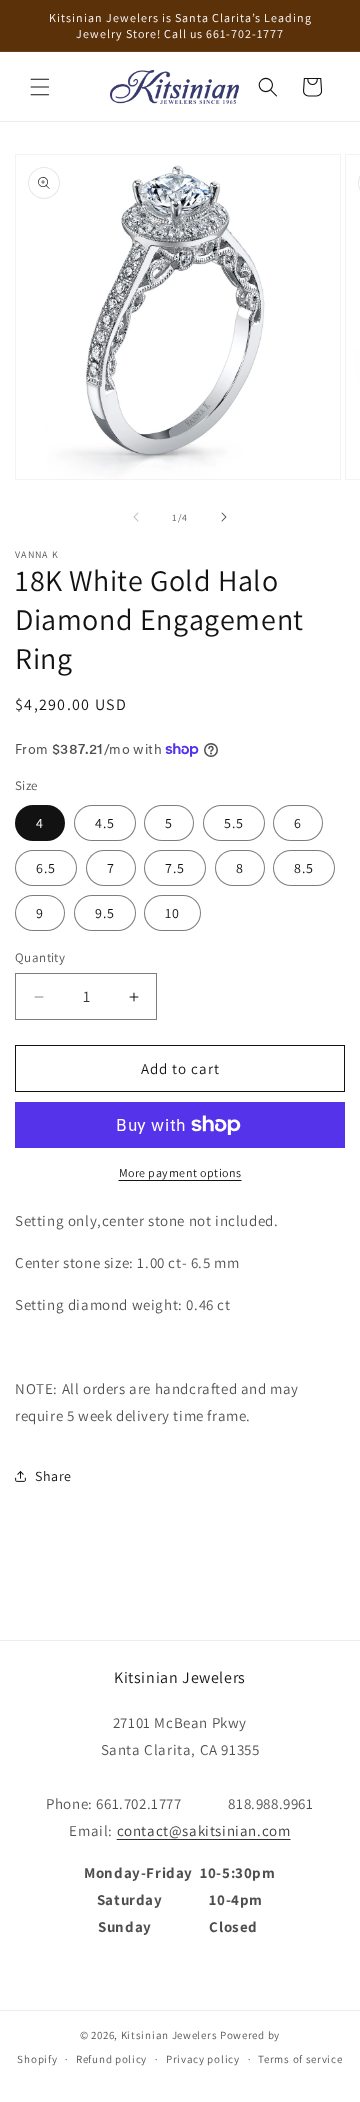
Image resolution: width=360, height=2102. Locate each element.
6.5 (46, 868)
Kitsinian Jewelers (169, 2035)
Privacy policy (203, 2059)
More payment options (180, 1172)
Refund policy (111, 2059)
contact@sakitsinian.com (204, 1830)
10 (172, 913)
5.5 (234, 823)
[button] (40, 87)
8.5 (304, 868)
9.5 (105, 913)
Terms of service (300, 2059)
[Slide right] (224, 517)
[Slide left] (136, 517)
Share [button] (53, 1476)
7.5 (175, 868)
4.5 (105, 823)
